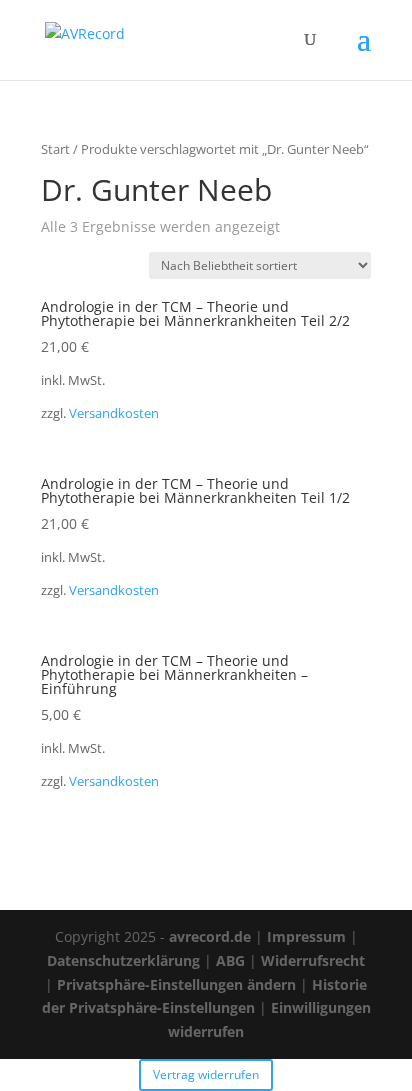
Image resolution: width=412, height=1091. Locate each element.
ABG (230, 960)
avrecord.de (210, 936)
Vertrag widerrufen (206, 1074)
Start (55, 149)
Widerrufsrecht (313, 960)
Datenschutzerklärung (123, 960)
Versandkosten (114, 413)
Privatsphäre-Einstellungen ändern (176, 984)
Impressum (306, 936)
